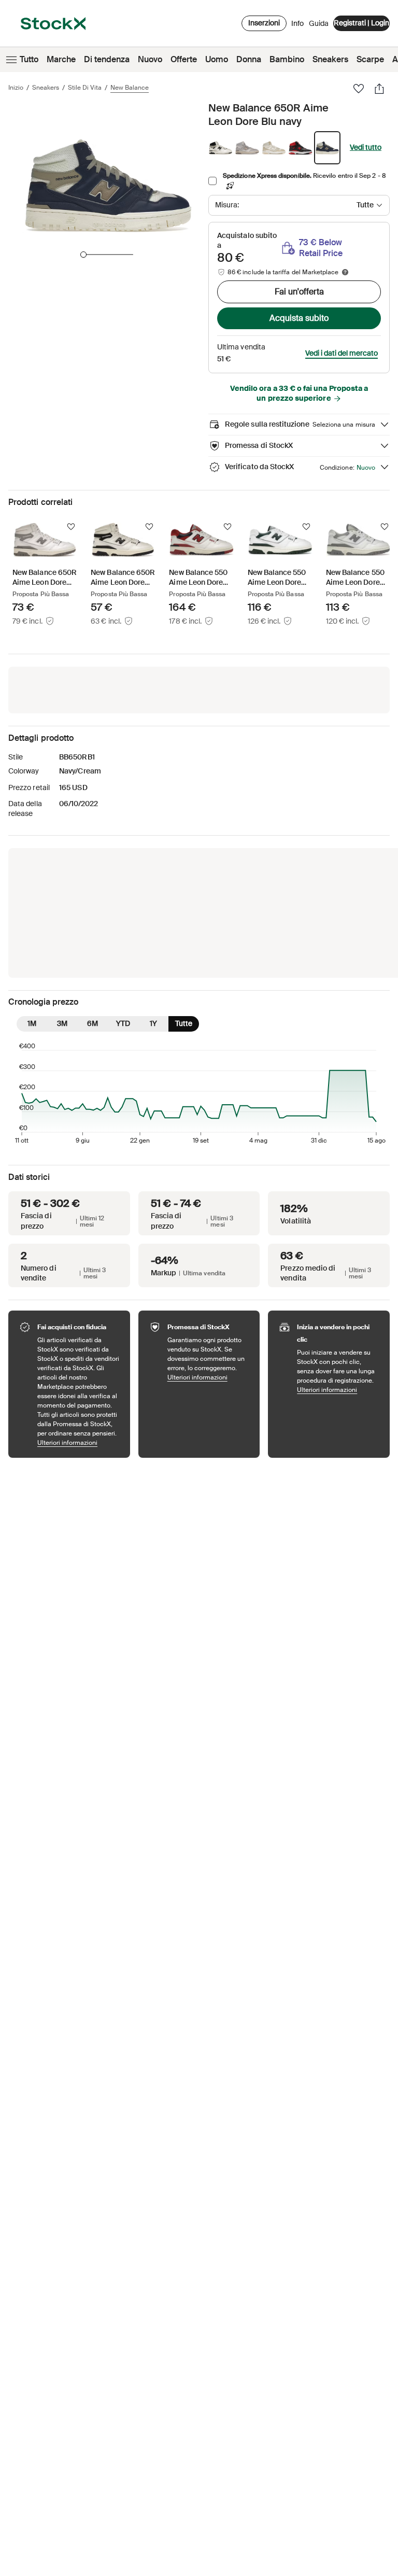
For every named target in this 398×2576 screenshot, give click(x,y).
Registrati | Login (361, 23)
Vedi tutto (366, 147)
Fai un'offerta (299, 292)
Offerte (184, 59)
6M (93, 1023)
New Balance (130, 88)
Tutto (29, 59)
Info (297, 26)
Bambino (287, 59)
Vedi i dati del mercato (342, 353)
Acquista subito (299, 318)
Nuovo (150, 59)
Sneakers (330, 59)
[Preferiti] (359, 89)
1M (32, 1023)
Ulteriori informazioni (79, 1442)
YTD (123, 1023)
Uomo (217, 59)
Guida (319, 23)
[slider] (83, 255)
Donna (249, 59)
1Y (153, 1023)
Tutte (184, 1023)
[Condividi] (379, 89)
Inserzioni (264, 23)
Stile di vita (85, 88)
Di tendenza (107, 59)
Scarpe (370, 59)
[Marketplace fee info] (345, 272)
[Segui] (71, 527)
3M (62, 1023)
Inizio (16, 88)
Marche (61, 59)
